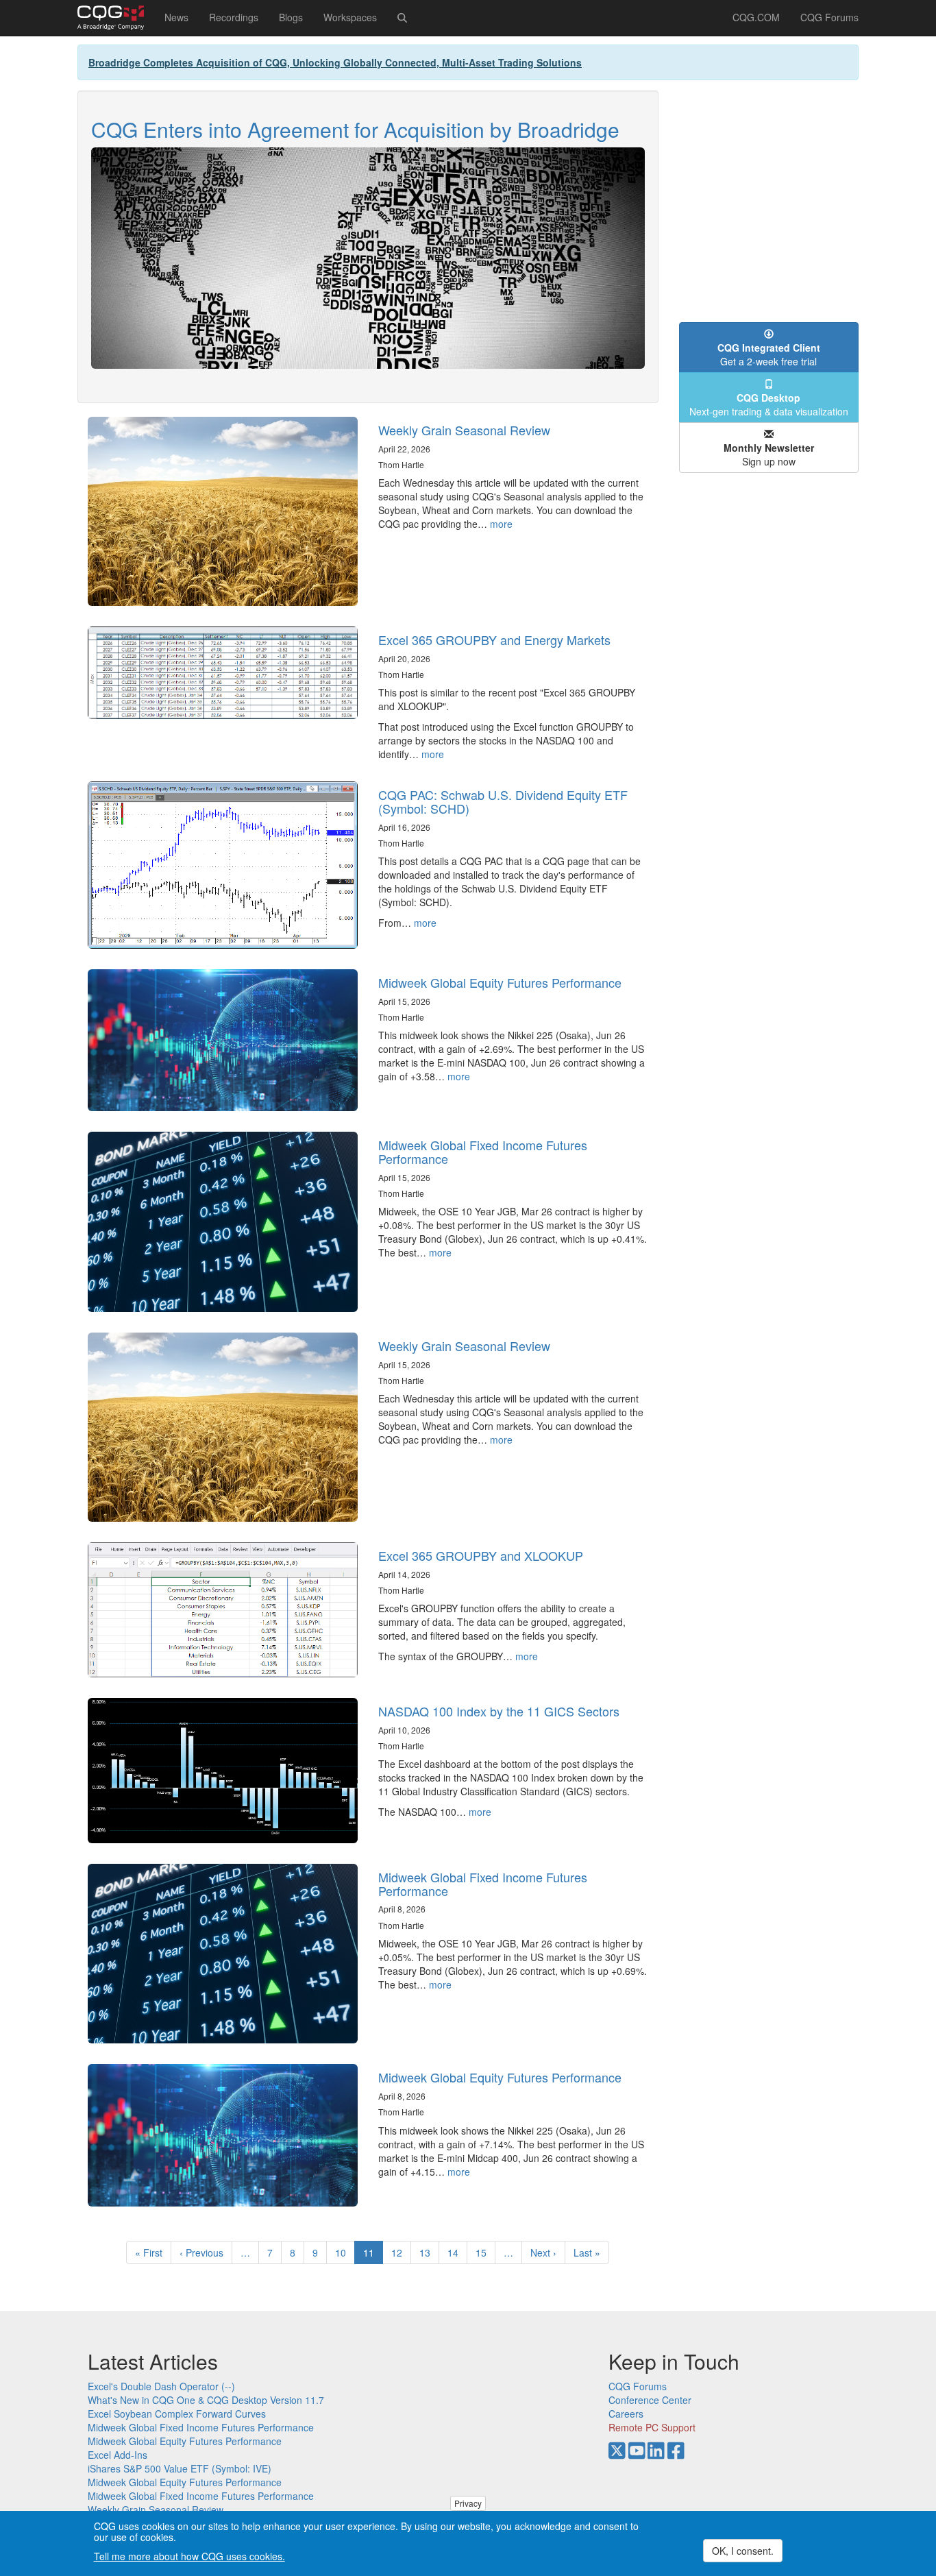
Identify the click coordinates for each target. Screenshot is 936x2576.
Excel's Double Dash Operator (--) (161, 2386)
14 (457, 2252)
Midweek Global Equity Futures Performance (500, 982)
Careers (626, 2414)
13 (429, 2252)
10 (345, 2252)
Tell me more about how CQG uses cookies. (189, 2557)
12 (401, 2252)
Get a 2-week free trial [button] (769, 354)
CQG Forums (829, 17)
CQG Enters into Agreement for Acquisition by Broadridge (355, 129)
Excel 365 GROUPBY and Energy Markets (494, 640)
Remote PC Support (652, 2427)
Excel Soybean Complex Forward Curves (177, 2414)
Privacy (468, 2503)
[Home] (116, 18)
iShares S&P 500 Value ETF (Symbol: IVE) (180, 2468)
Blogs (291, 17)
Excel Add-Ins (118, 2455)
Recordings (234, 17)
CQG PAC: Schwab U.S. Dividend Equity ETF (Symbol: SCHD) (503, 801)
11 (373, 2255)
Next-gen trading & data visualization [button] (769, 404)
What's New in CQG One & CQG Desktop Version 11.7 (206, 2400)
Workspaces (350, 17)
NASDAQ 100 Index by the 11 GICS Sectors (499, 1711)
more (501, 524)
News (176, 17)
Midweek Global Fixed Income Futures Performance (483, 1152)
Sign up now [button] (769, 454)
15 (485, 2252)
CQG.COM (756, 17)
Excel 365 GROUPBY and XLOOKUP (481, 1555)
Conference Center (650, 2400)
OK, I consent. (743, 2551)
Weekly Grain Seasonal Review (464, 430)
